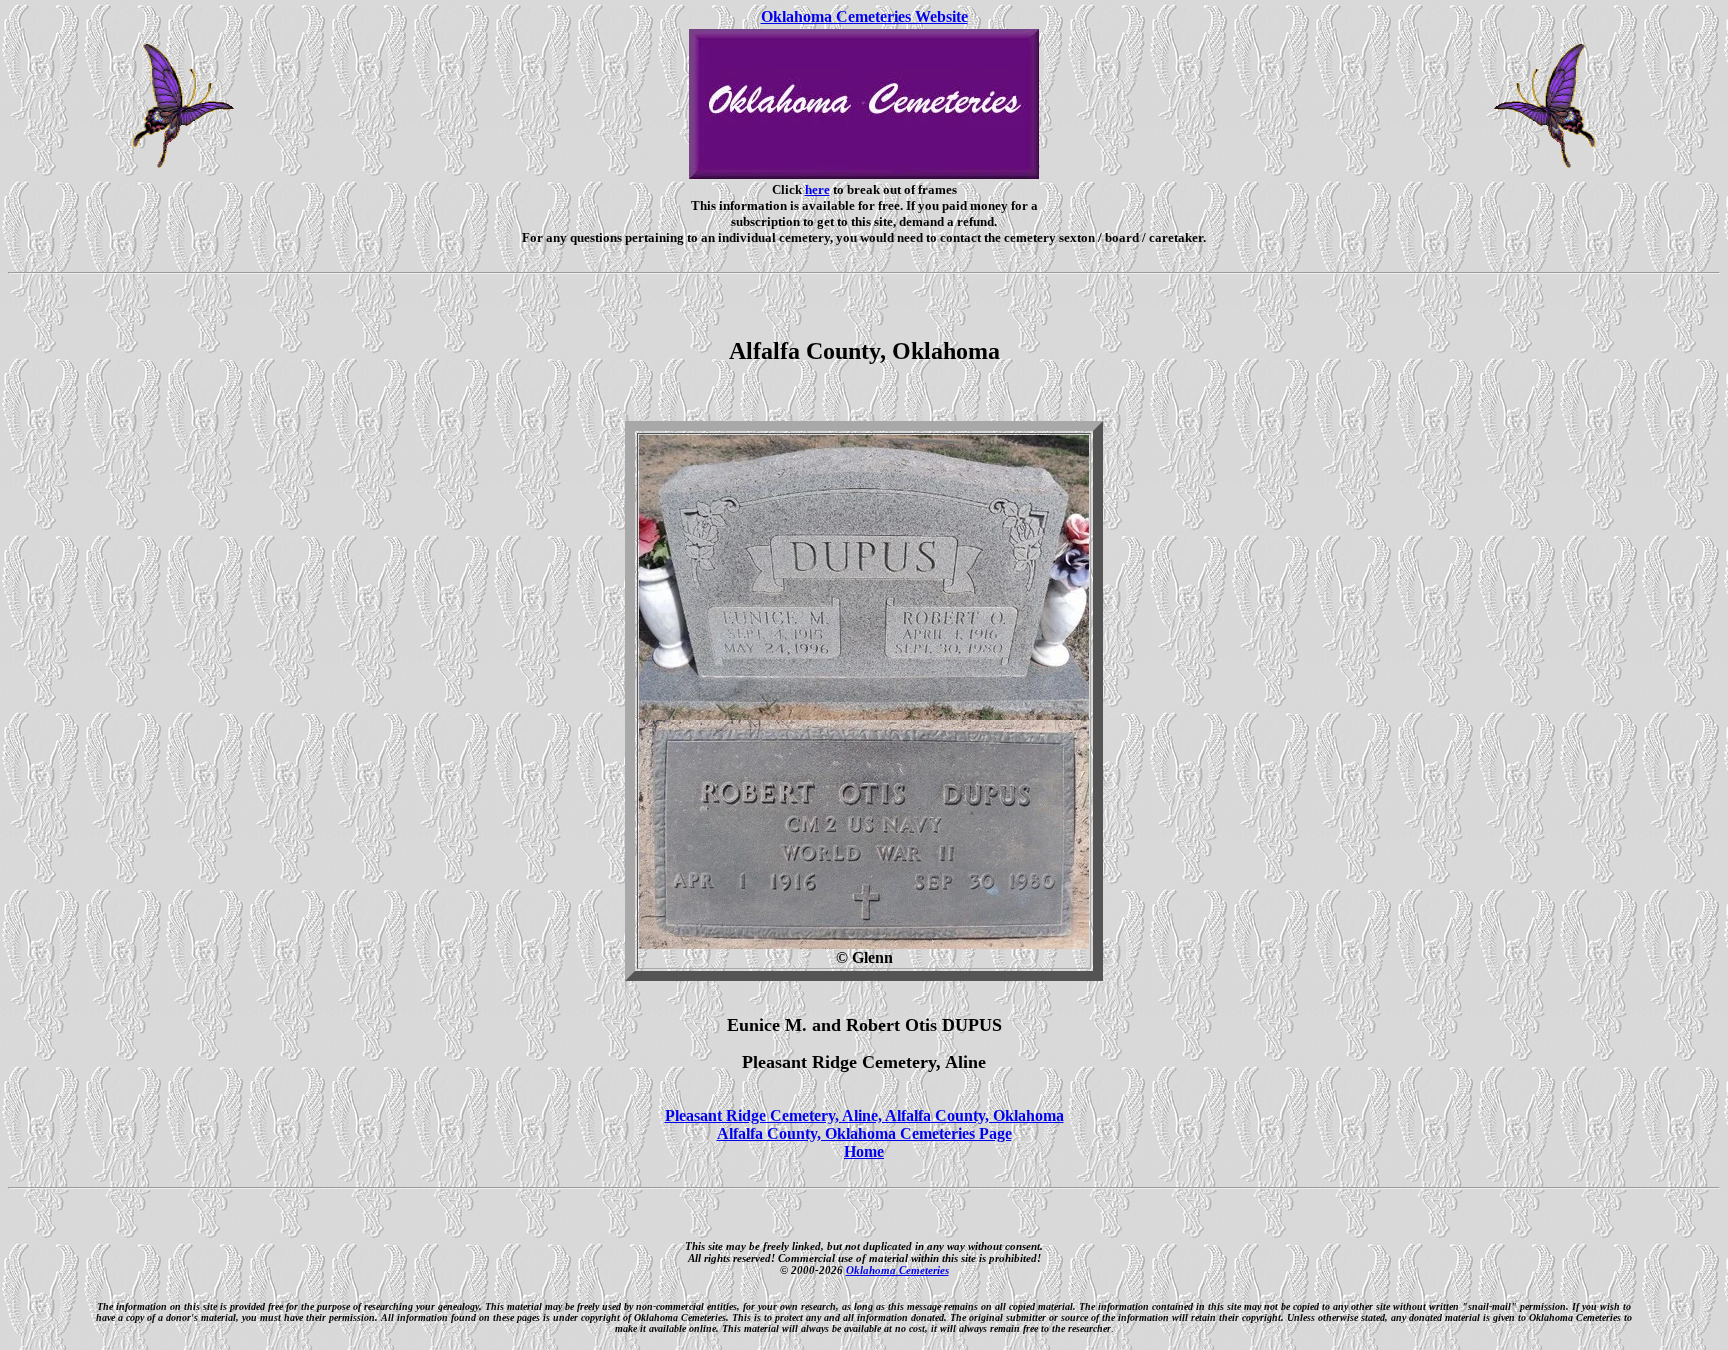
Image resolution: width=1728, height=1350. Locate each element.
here (817, 189)
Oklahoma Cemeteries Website (864, 16)
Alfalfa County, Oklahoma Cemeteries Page (864, 1133)
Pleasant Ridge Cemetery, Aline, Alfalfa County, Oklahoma (864, 1115)
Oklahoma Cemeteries (897, 1270)
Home (864, 1151)
